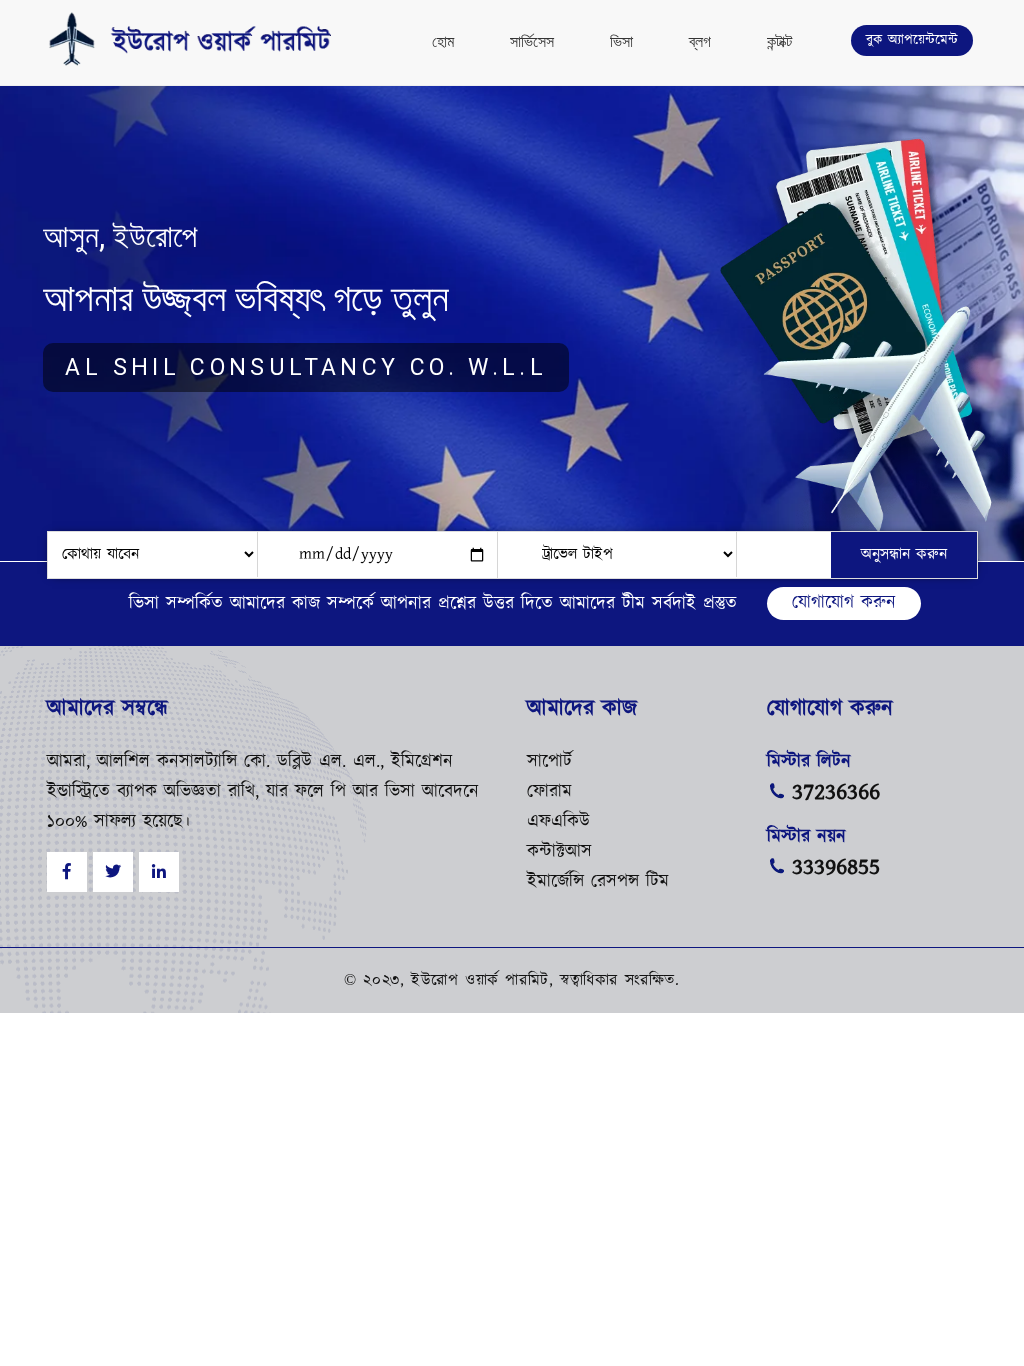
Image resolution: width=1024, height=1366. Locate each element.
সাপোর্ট (549, 762)
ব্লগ (700, 41)
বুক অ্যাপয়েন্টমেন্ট (912, 40)
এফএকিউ (558, 822)
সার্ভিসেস (532, 41)
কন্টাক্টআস (559, 852)
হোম (443, 41)
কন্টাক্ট (779, 41)
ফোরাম (549, 792)
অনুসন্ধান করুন (904, 554)
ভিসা (621, 41)
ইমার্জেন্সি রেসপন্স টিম (598, 882)
